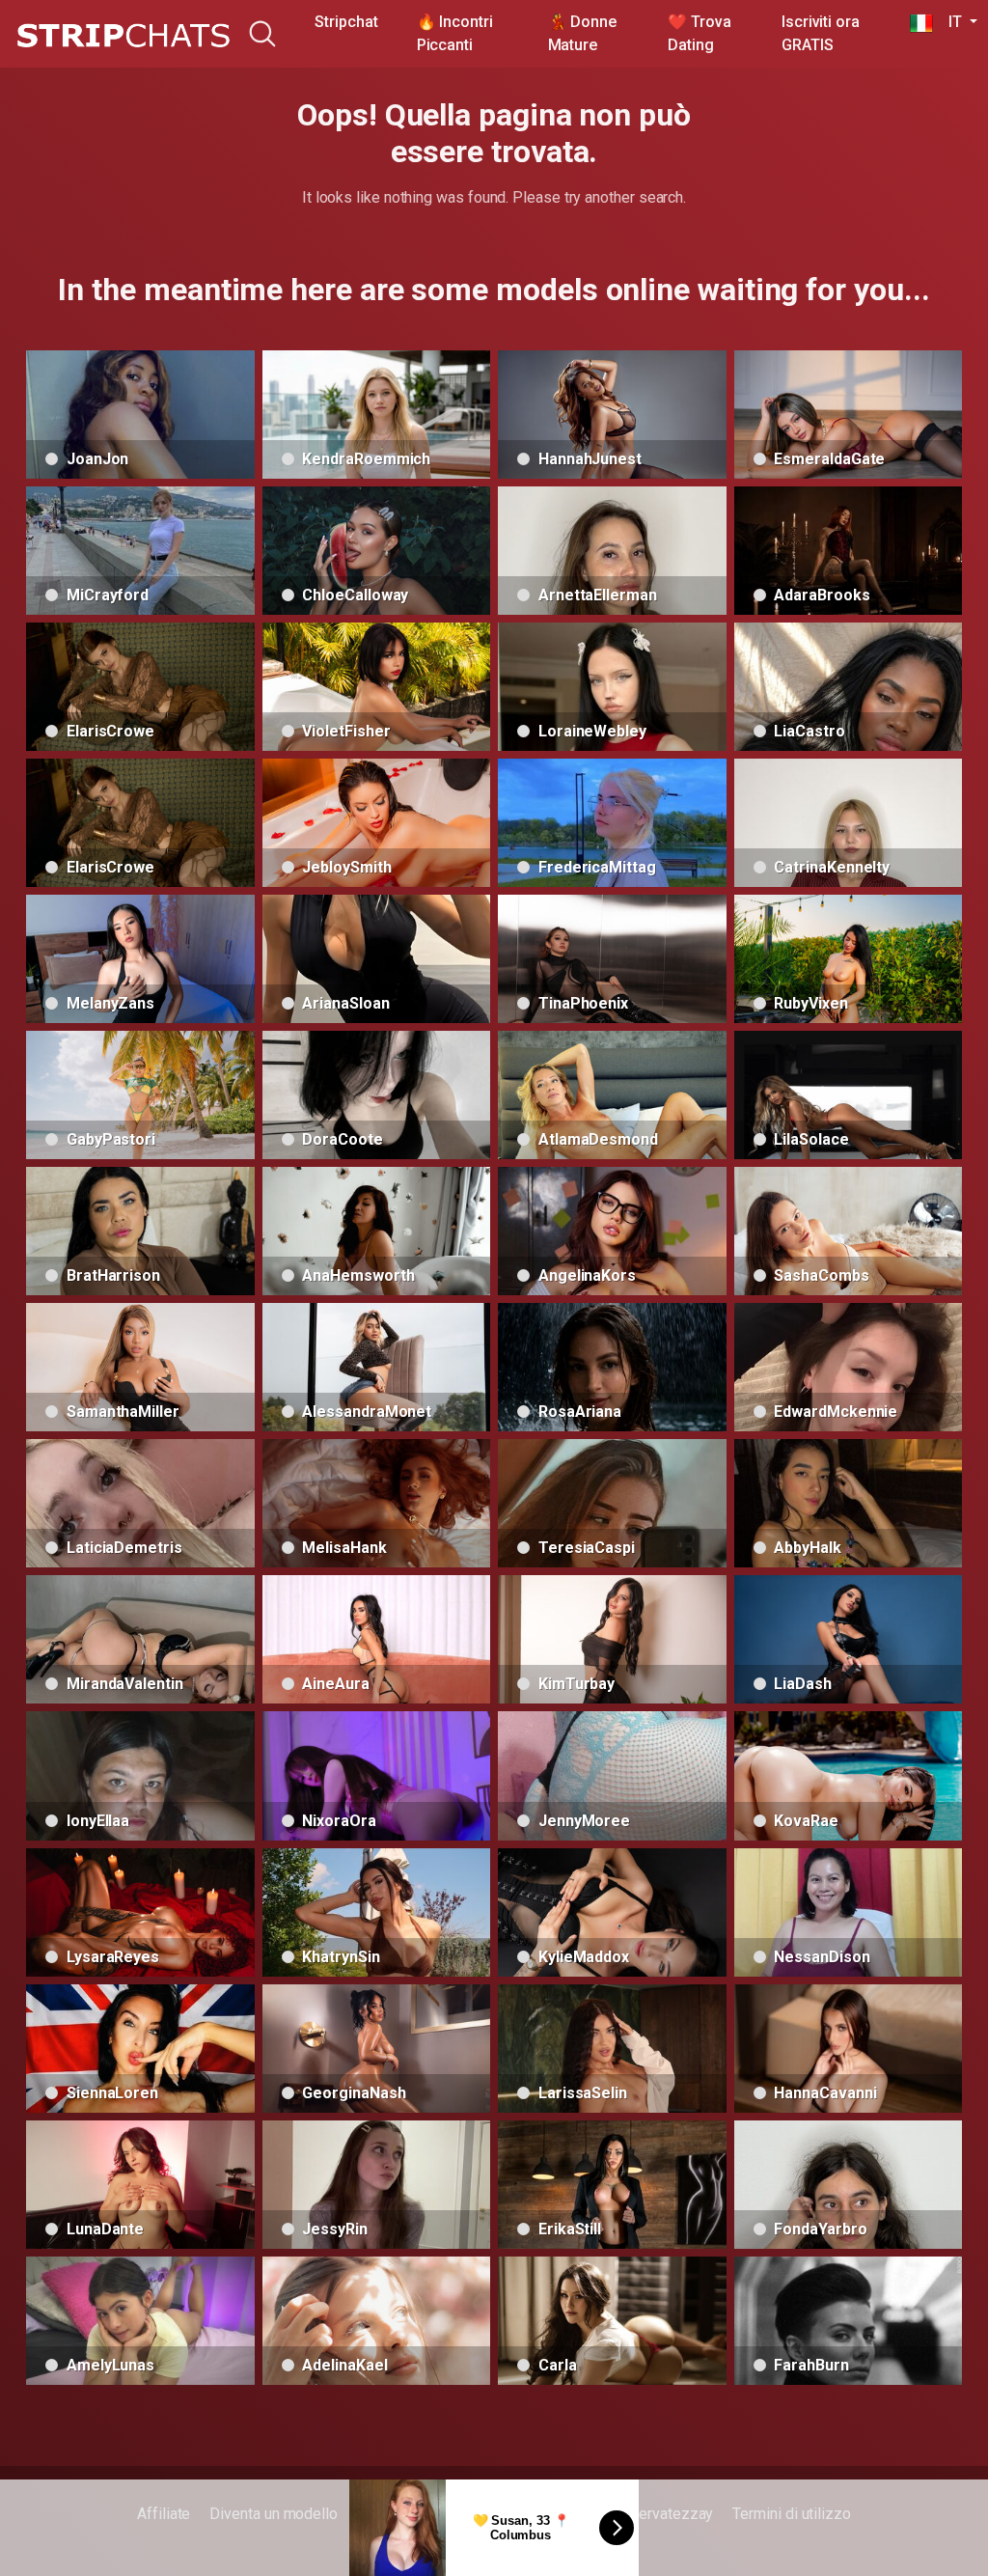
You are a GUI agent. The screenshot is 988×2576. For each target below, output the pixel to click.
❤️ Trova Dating (699, 33)
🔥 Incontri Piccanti (455, 33)
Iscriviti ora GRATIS (821, 33)
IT (949, 22)
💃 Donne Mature (582, 33)
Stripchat (346, 22)
